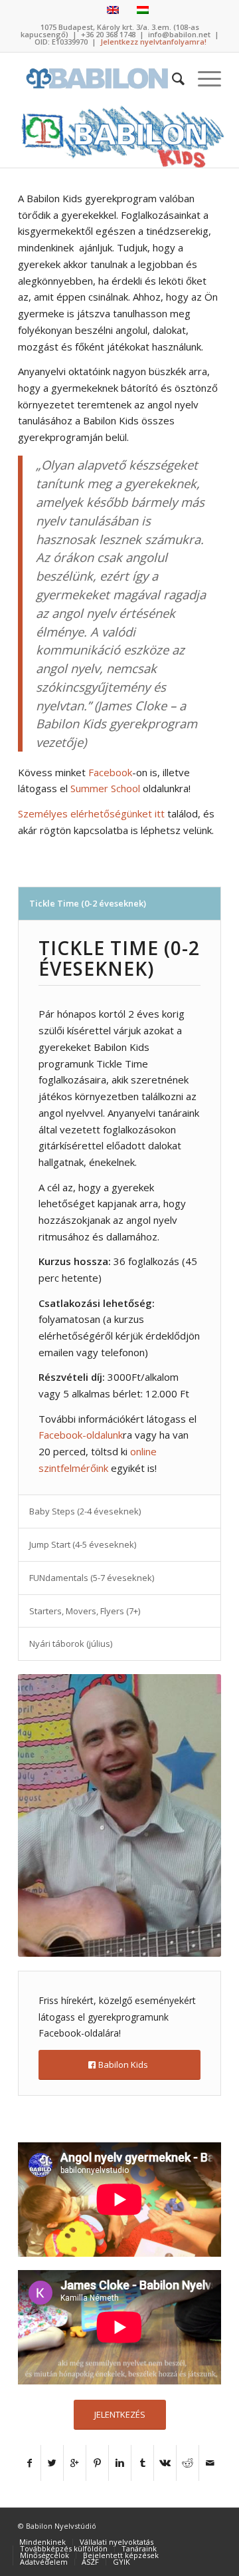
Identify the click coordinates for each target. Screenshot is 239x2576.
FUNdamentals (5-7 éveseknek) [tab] (92, 1578)
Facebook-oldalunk (81, 1435)
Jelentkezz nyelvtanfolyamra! (153, 42)
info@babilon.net (179, 34)
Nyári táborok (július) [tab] (71, 1644)
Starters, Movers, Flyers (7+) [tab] (85, 1611)
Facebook (110, 772)
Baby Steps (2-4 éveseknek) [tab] (85, 1511)
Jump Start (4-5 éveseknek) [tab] (83, 1544)
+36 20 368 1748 (108, 34)
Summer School (105, 788)
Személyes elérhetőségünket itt (91, 813)
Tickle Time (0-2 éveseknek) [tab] (88, 903)
